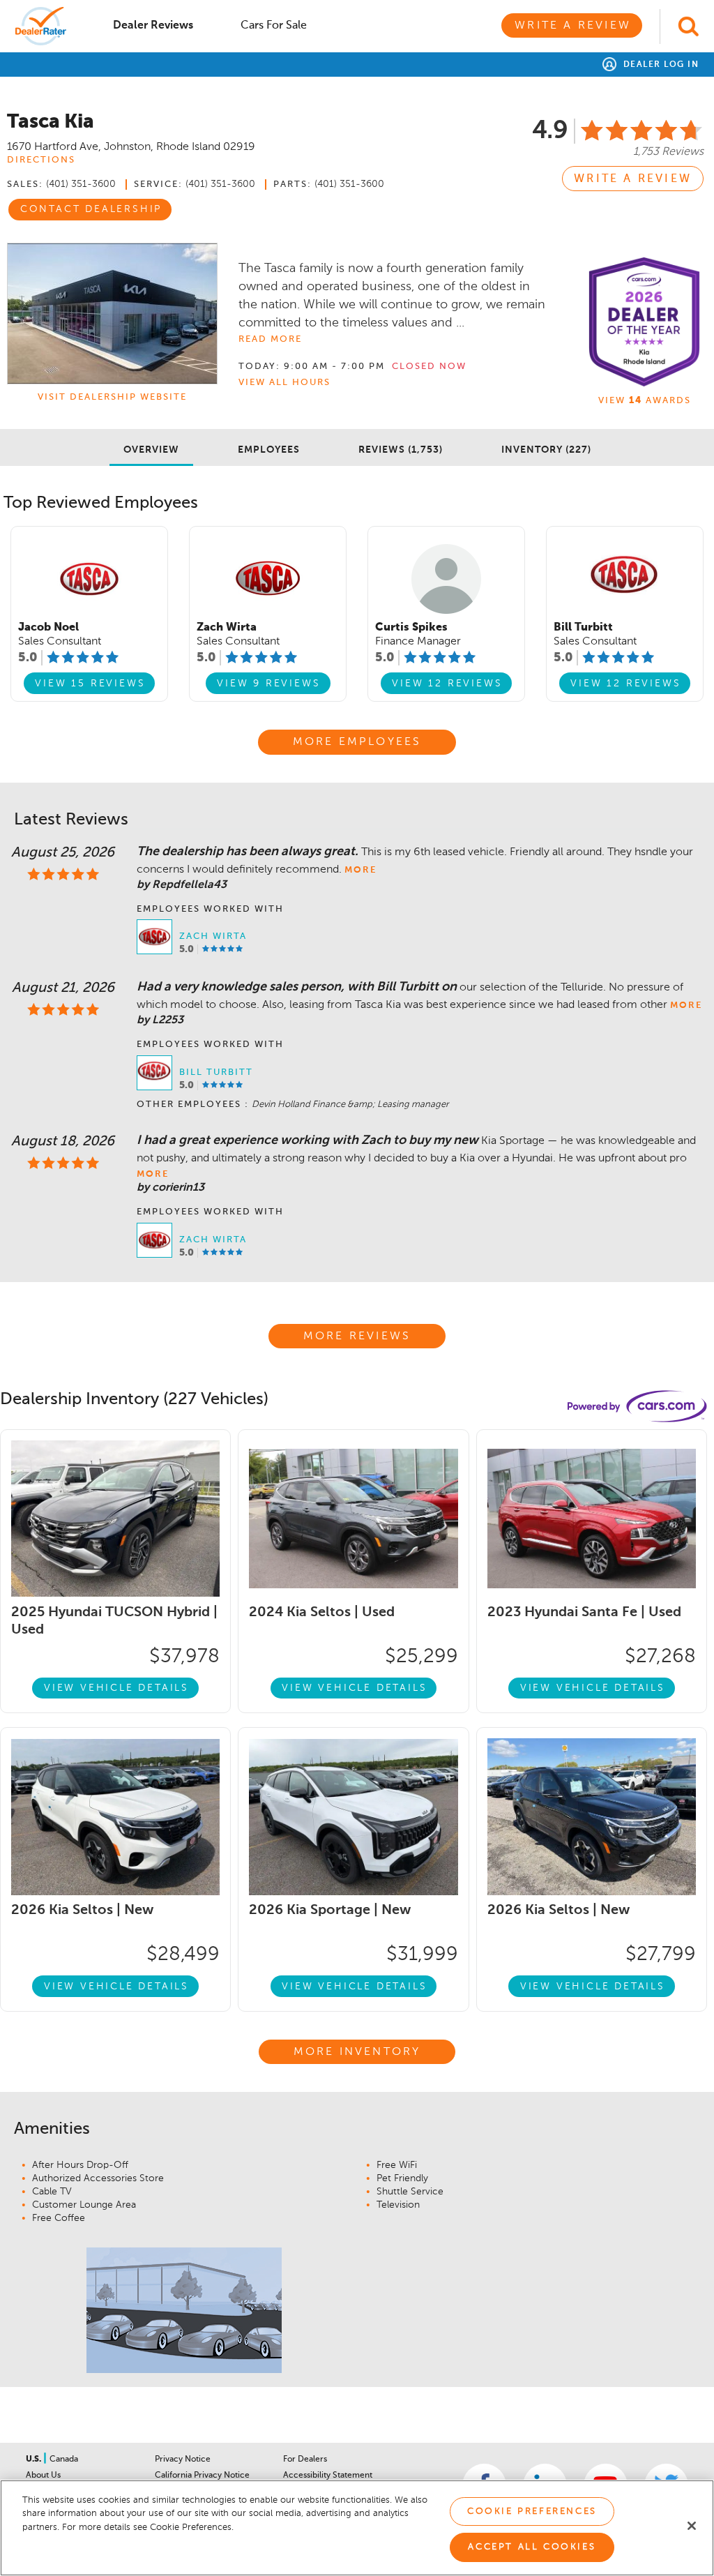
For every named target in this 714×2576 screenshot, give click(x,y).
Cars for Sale (274, 26)
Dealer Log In (659, 65)
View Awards (645, 401)
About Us (43, 2476)
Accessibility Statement (328, 2476)
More (360, 870)
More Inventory (357, 2052)
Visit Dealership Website (112, 397)
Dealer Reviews (153, 26)
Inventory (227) (546, 450)
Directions (41, 160)
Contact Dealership (91, 209)
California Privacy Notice (202, 2476)
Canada (64, 2460)
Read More (270, 339)
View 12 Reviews (447, 684)
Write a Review (573, 26)
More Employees (357, 742)
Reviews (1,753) (401, 450)
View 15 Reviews (90, 684)
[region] (357, 2528)
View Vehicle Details (116, 1688)
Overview (151, 450)
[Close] (692, 2526)
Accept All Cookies (532, 2547)
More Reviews (357, 1336)
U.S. (35, 2460)
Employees (269, 450)
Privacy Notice (183, 2460)
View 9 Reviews (268, 684)
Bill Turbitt (216, 1072)
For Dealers (305, 2460)
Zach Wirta (213, 936)
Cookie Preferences (532, 2511)
